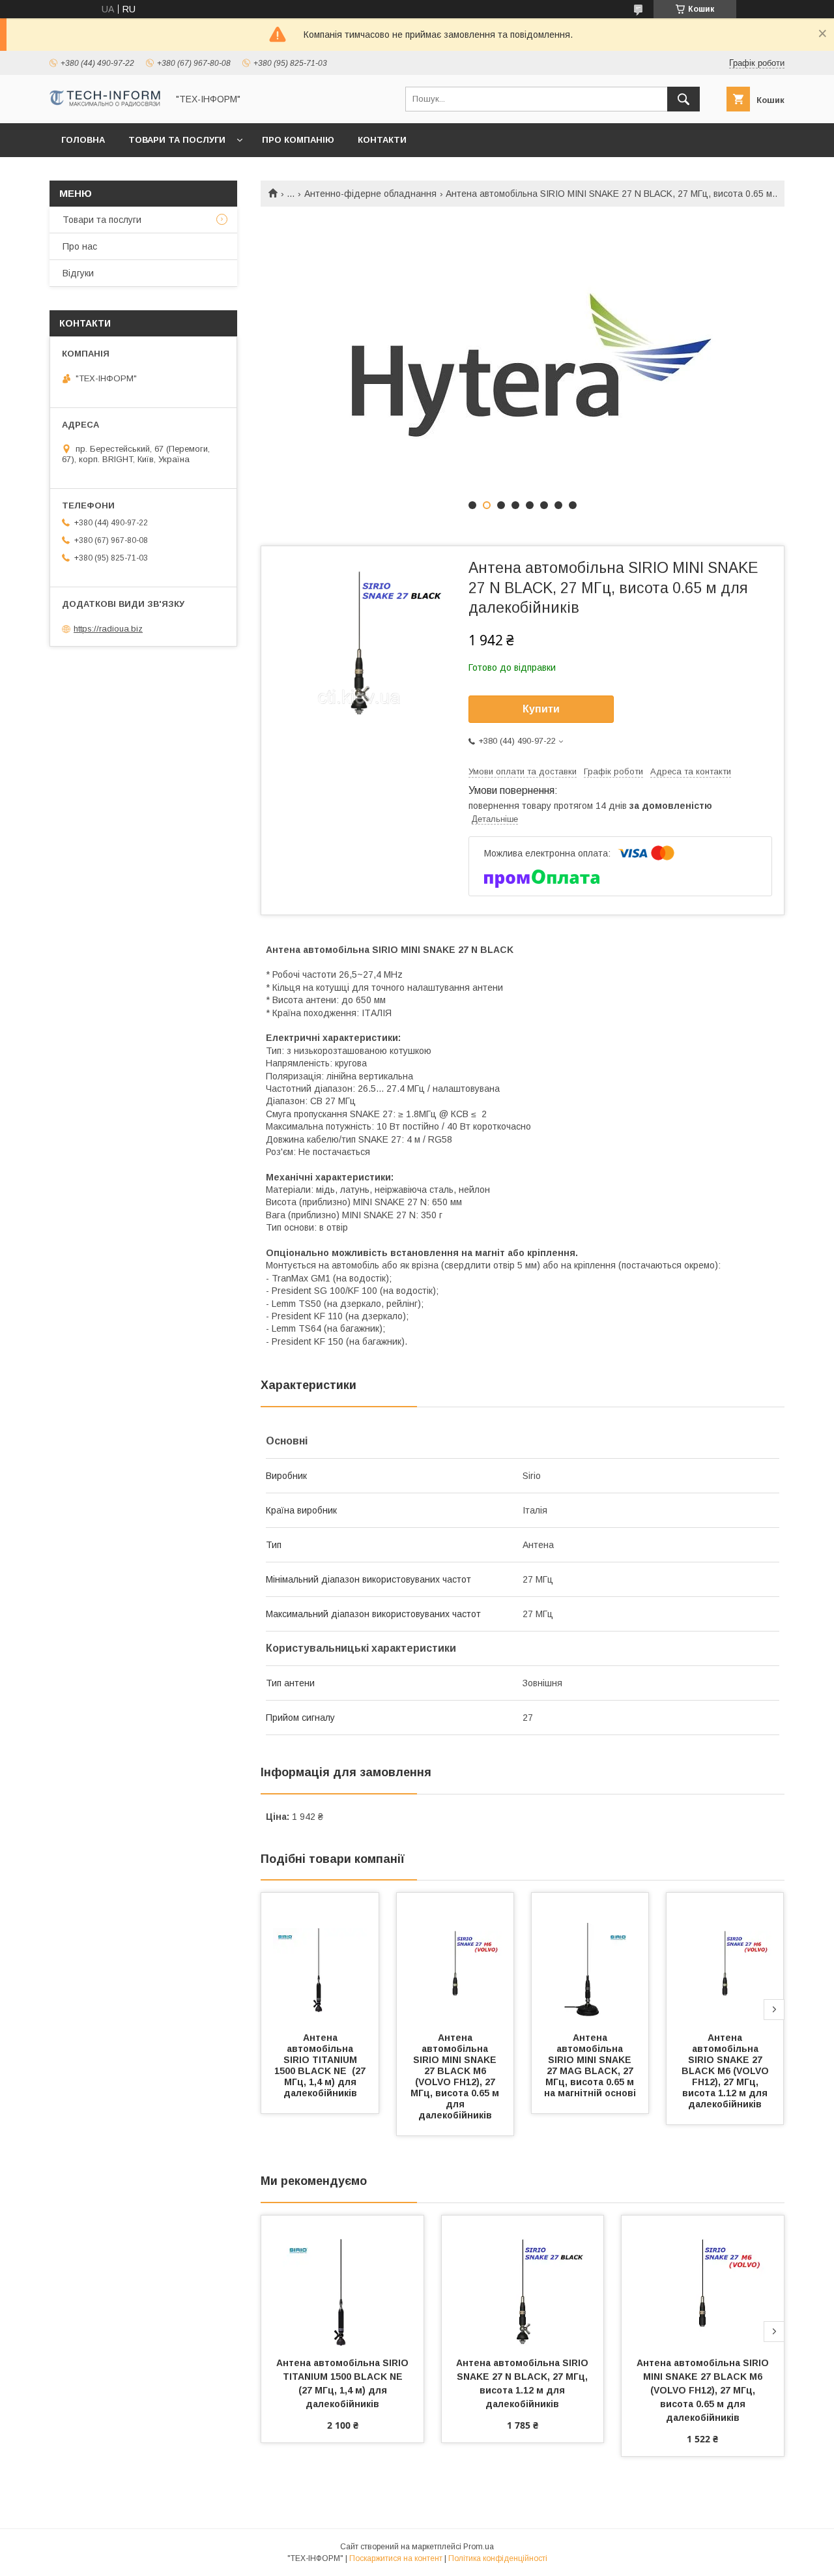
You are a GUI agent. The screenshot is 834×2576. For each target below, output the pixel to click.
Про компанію (298, 140)
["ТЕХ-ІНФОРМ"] (105, 104)
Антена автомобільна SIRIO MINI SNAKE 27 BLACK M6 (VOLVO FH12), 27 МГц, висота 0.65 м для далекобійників (456, 2076)
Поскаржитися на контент (396, 2558)
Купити (541, 709)
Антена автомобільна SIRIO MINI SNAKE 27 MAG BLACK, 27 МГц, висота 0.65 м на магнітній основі (591, 2065)
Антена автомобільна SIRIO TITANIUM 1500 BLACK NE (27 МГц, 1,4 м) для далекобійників (321, 2065)
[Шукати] (683, 99)
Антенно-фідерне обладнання (370, 194)
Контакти (382, 140)
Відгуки (78, 273)
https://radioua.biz (108, 629)
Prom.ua (479, 2547)
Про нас (80, 246)
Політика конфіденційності (498, 2558)
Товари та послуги (177, 140)
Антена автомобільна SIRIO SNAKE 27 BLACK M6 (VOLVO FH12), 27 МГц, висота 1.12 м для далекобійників (726, 2071)
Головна (83, 140)
